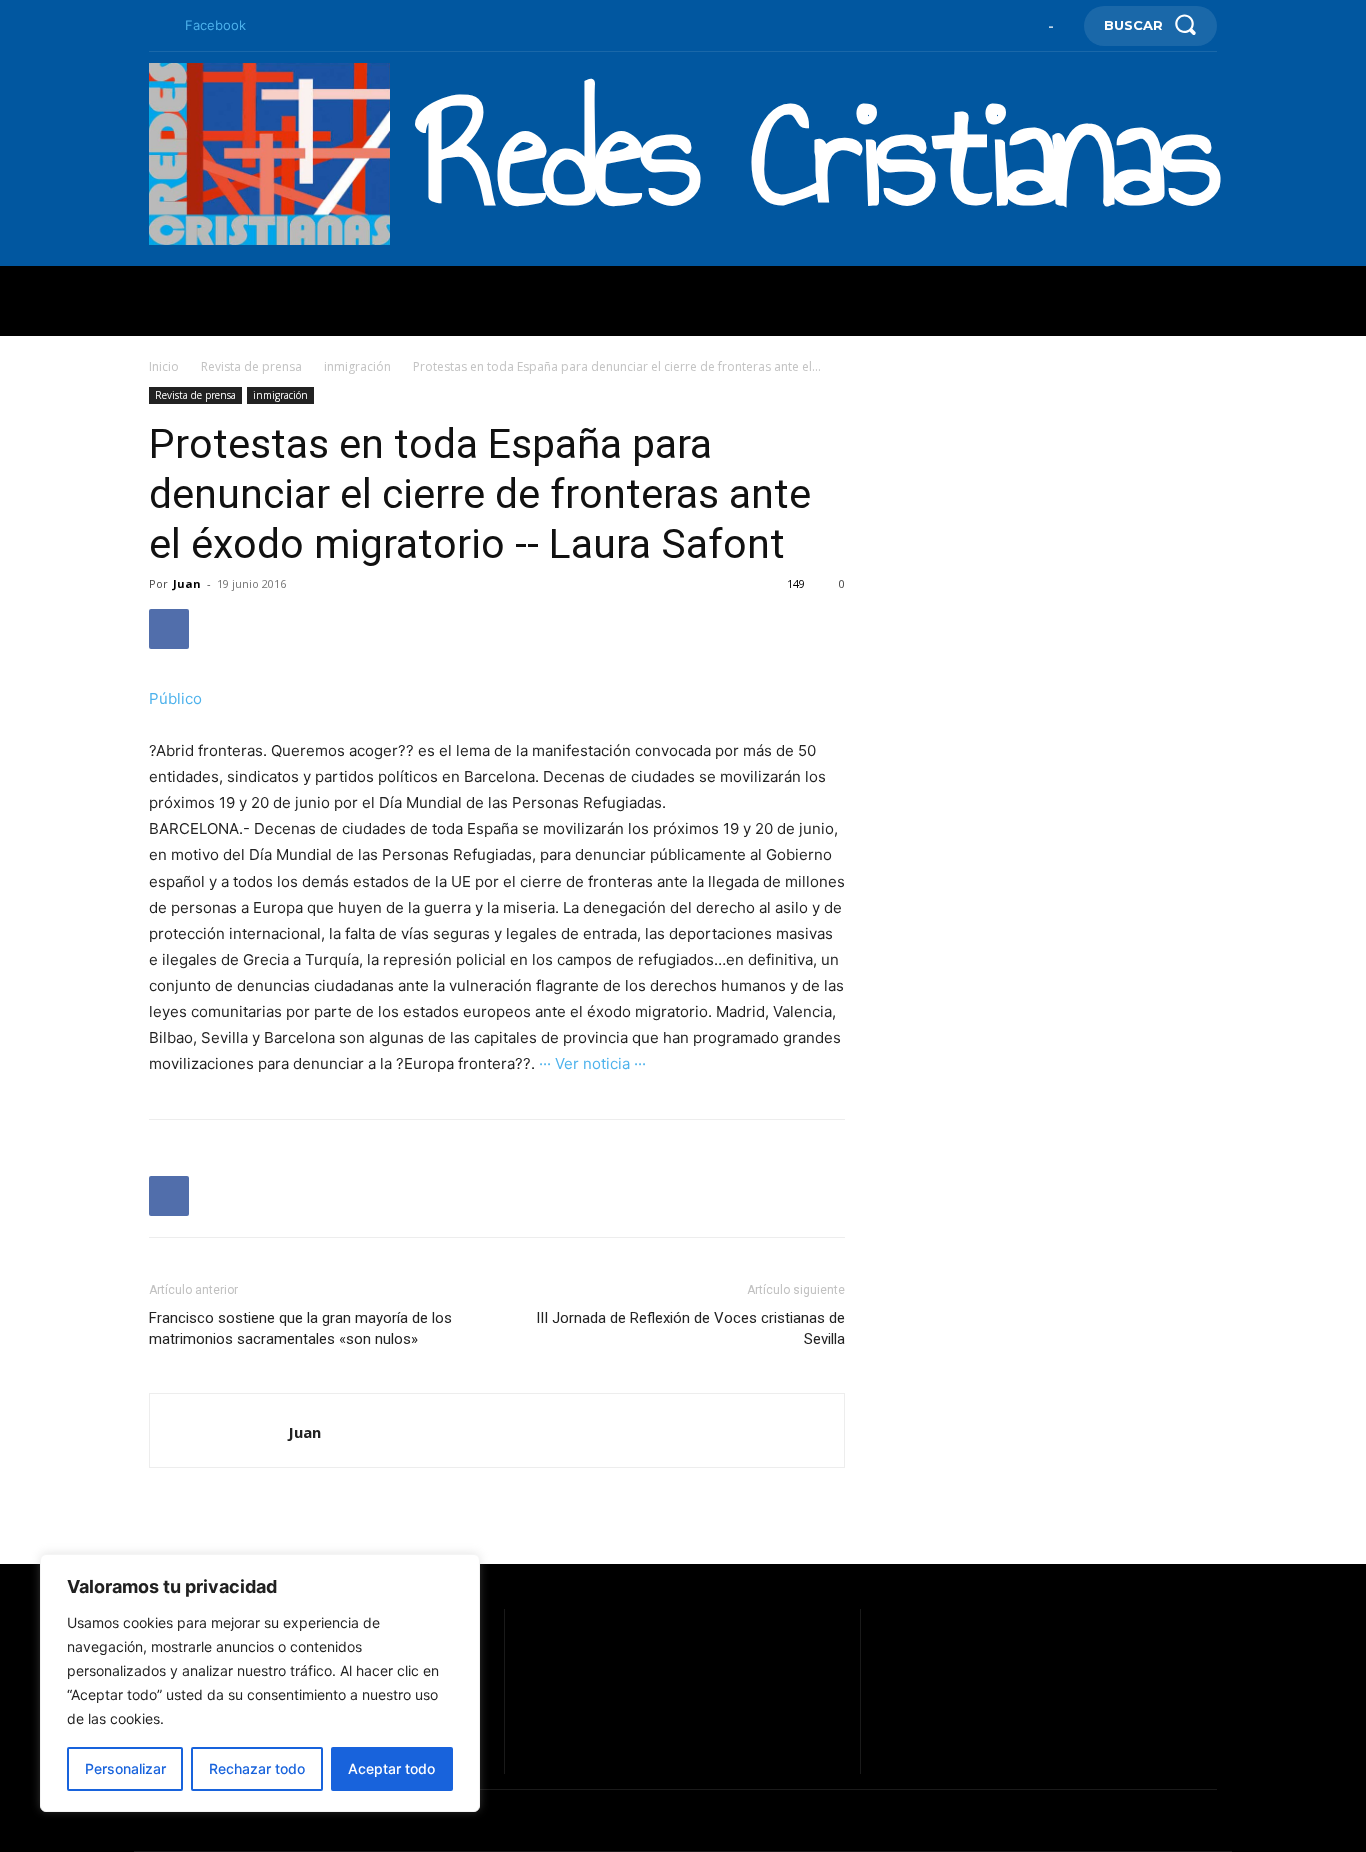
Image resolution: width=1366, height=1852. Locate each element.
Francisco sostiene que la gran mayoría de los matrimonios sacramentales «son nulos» (300, 1328)
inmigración (357, 366)
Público (175, 698)
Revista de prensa (251, 366)
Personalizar (125, 1768)
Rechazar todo (257, 1768)
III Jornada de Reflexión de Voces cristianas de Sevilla (690, 1328)
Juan (187, 583)
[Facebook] (157, 26)
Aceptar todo (391, 1768)
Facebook (215, 25)
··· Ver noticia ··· (592, 1063)
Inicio (164, 366)
